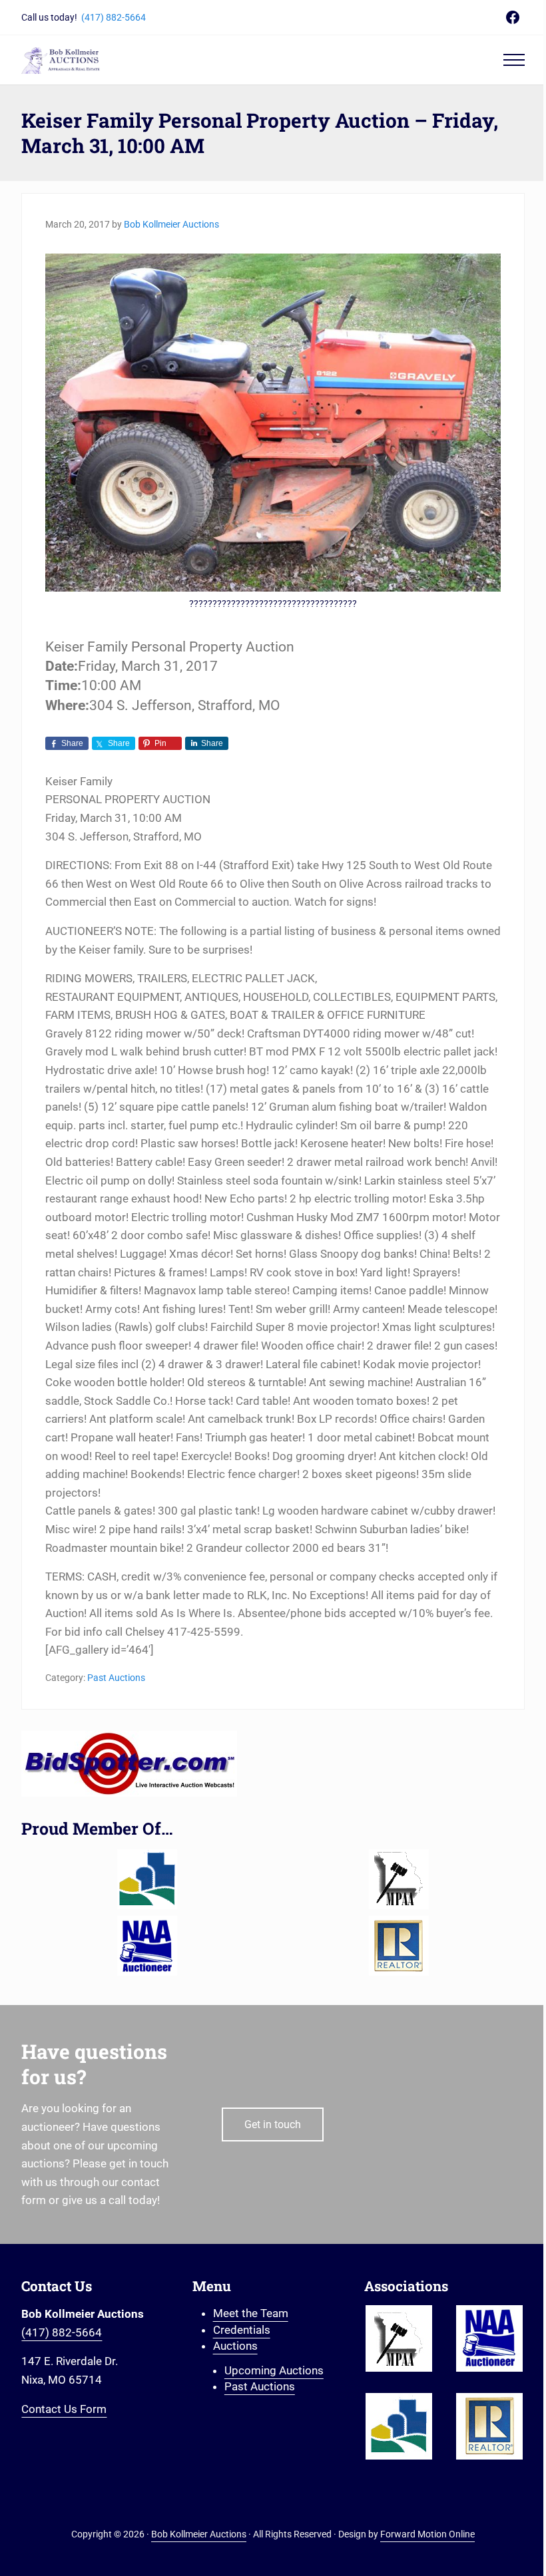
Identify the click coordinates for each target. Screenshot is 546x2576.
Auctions (235, 2346)
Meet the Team (251, 2313)
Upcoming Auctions (274, 2370)
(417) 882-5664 (114, 17)
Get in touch (273, 2124)
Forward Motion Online (427, 2534)
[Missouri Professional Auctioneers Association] (399, 1879)
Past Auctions (116, 1678)
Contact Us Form (64, 2409)
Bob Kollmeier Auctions (199, 2534)
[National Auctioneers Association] (147, 1946)
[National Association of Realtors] (399, 1946)
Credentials (242, 2330)
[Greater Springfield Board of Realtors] (147, 1879)
